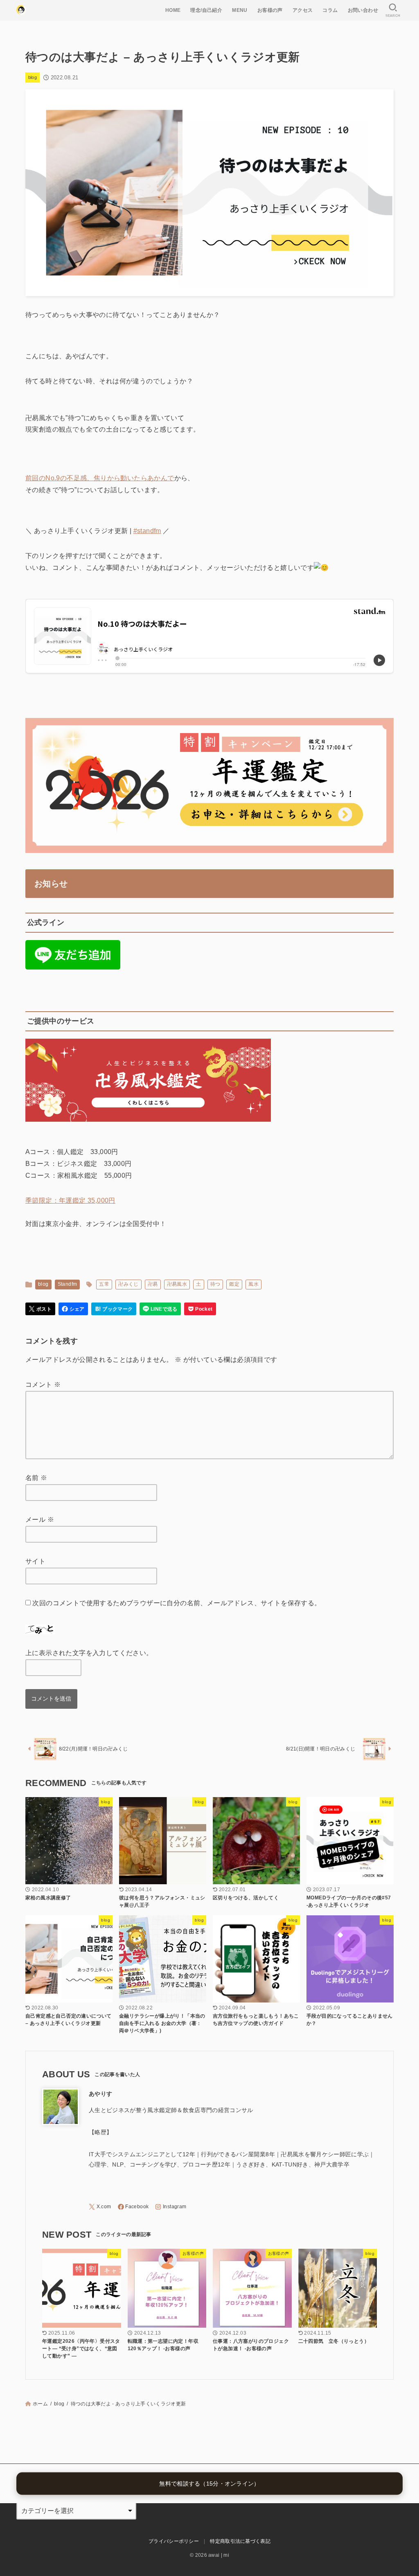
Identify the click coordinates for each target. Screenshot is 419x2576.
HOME (173, 10)
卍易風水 (177, 1284)
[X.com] (100, 2207)
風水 (253, 1284)
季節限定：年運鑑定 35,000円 (70, 1200)
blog (33, 77)
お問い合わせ (363, 10)
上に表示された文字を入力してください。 (89, 1653)
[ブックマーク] (114, 1309)
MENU (240, 10)
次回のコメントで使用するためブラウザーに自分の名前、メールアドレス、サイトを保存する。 (177, 1603)
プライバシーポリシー (174, 2541)
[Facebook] (133, 2207)
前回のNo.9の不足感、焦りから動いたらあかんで (100, 478)
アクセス (303, 10)
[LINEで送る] (160, 1309)
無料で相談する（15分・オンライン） (209, 2484)
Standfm (68, 1284)
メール (40, 1520)
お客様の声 (270, 10)
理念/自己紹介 (206, 10)
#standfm (147, 531)
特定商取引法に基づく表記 (240, 2541)
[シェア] (73, 1309)
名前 (36, 1478)
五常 (104, 1284)
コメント (43, 1385)
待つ (215, 1284)
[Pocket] (200, 1309)
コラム (330, 10)
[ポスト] (40, 1309)
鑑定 (234, 1284)
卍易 (153, 1284)
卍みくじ (128, 1284)
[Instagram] (171, 2207)
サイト (35, 1561)
